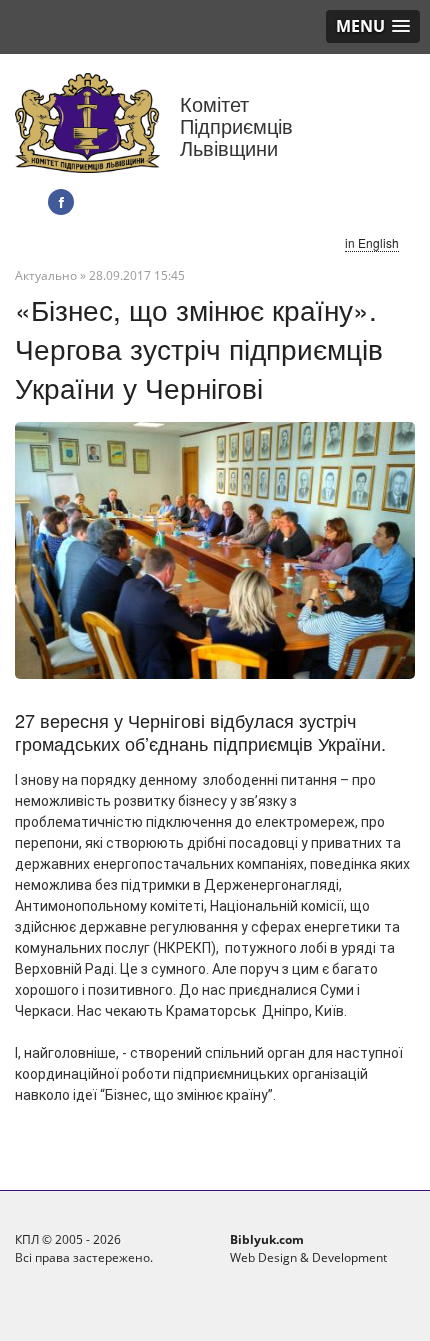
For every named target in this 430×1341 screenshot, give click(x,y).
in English (372, 242)
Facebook (61, 202)
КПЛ (27, 1239)
